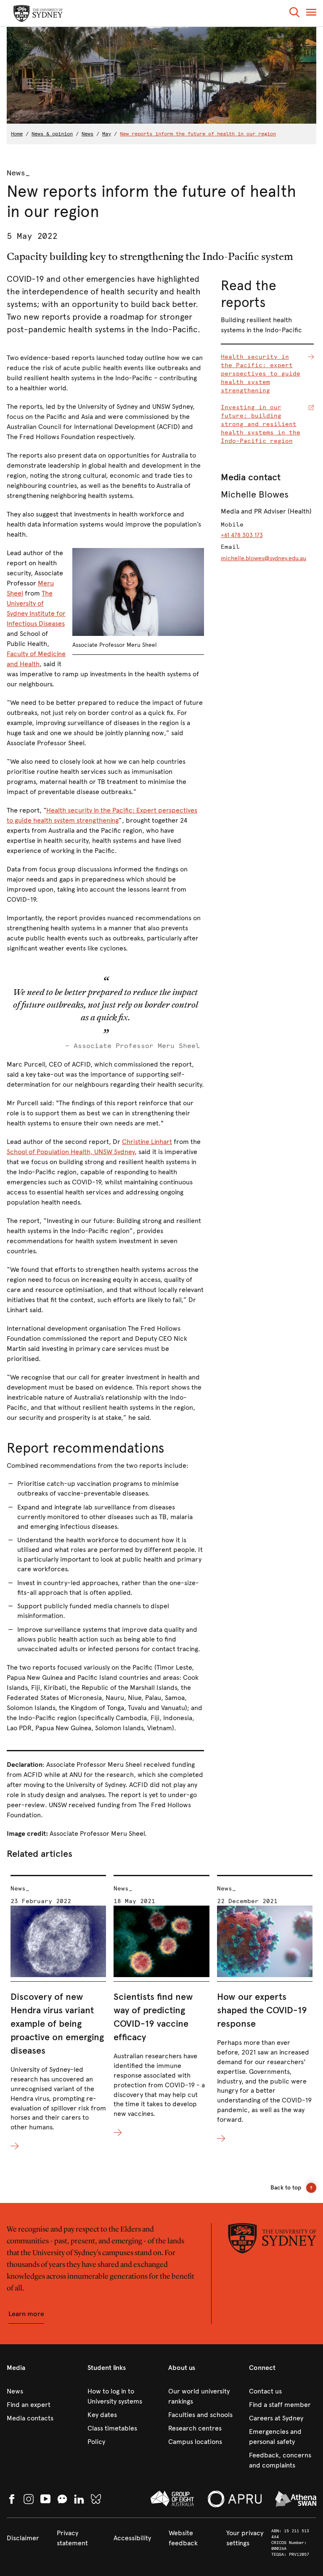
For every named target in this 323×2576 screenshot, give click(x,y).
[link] (40, 2391)
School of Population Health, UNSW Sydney (71, 1152)
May (107, 134)
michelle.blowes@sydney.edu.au (263, 558)
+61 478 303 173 (242, 535)
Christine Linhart (147, 1142)
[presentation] (58, 2013)
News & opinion (52, 134)
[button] (294, 14)
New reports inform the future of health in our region (198, 134)
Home (17, 134)
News (87, 134)
